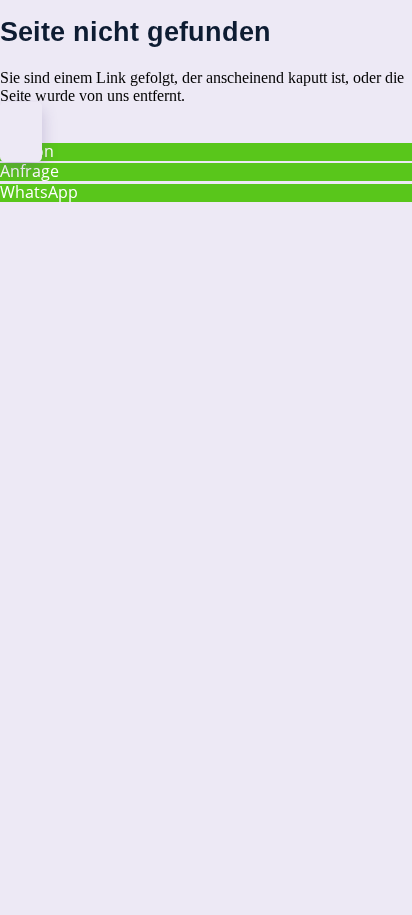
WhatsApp (39, 192)
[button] (21, 131)
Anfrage (29, 171)
